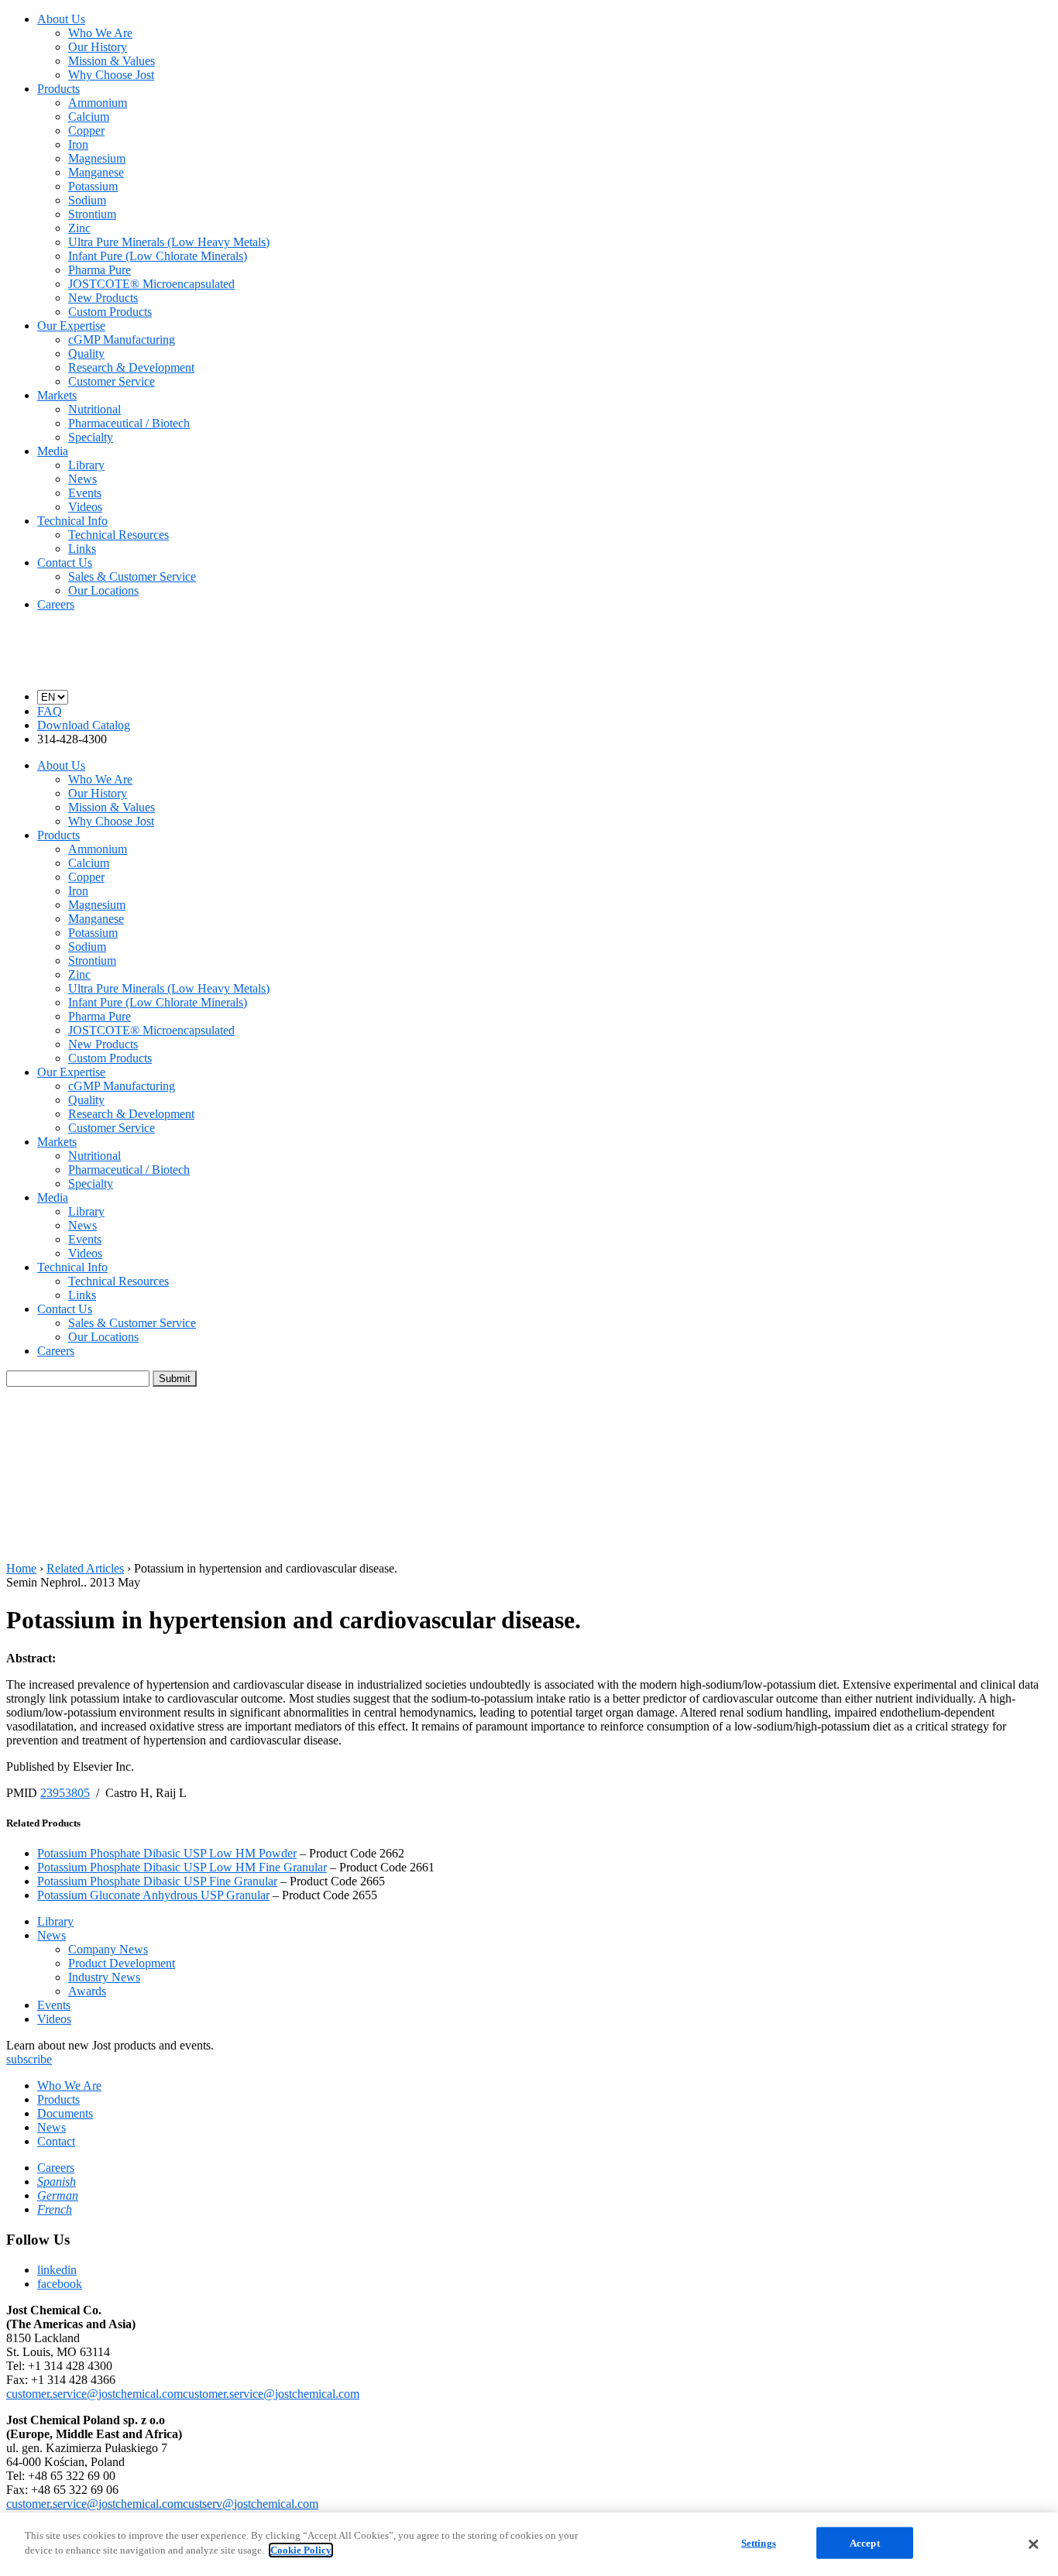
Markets (57, 395)
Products (58, 89)
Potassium (93, 186)
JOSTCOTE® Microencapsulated (151, 284)
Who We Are (100, 33)
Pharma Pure (100, 270)
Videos (85, 507)
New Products (103, 298)
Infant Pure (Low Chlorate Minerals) (158, 256)
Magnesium (97, 158)
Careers (56, 604)
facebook (60, 2284)
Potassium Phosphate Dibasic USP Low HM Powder (167, 1853)
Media (53, 451)
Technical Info (72, 521)
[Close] (1033, 2544)
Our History (98, 47)
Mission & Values (112, 61)
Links (82, 549)
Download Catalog (84, 725)
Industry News (104, 1977)
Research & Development (131, 367)
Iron (78, 144)
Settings (759, 2543)
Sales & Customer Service (132, 576)
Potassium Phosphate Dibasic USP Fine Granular (157, 1881)
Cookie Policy (301, 2550)
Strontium (92, 214)
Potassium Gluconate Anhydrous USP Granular (153, 1895)
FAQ (50, 711)
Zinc (79, 228)
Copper (86, 130)
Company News (108, 1949)
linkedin (57, 2270)
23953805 (65, 1793)
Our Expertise (71, 326)
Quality (86, 353)
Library (86, 465)
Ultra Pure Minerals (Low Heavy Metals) (169, 242)
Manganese (96, 172)
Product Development (122, 1963)
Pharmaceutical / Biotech (129, 423)
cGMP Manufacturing (122, 340)
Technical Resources (119, 535)
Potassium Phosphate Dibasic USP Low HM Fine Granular (182, 1867)
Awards (87, 1991)
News (82, 479)
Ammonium (98, 103)
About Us (61, 19)
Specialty (91, 437)
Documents (65, 2113)
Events (85, 493)
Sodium (87, 200)
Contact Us (65, 563)
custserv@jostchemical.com (251, 2504)
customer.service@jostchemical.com (94, 2394)
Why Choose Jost (111, 75)
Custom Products (110, 312)
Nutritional (94, 409)
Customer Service (112, 381)
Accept (865, 2543)
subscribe (29, 2059)
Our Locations (103, 590)
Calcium (89, 117)
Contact (56, 2141)
